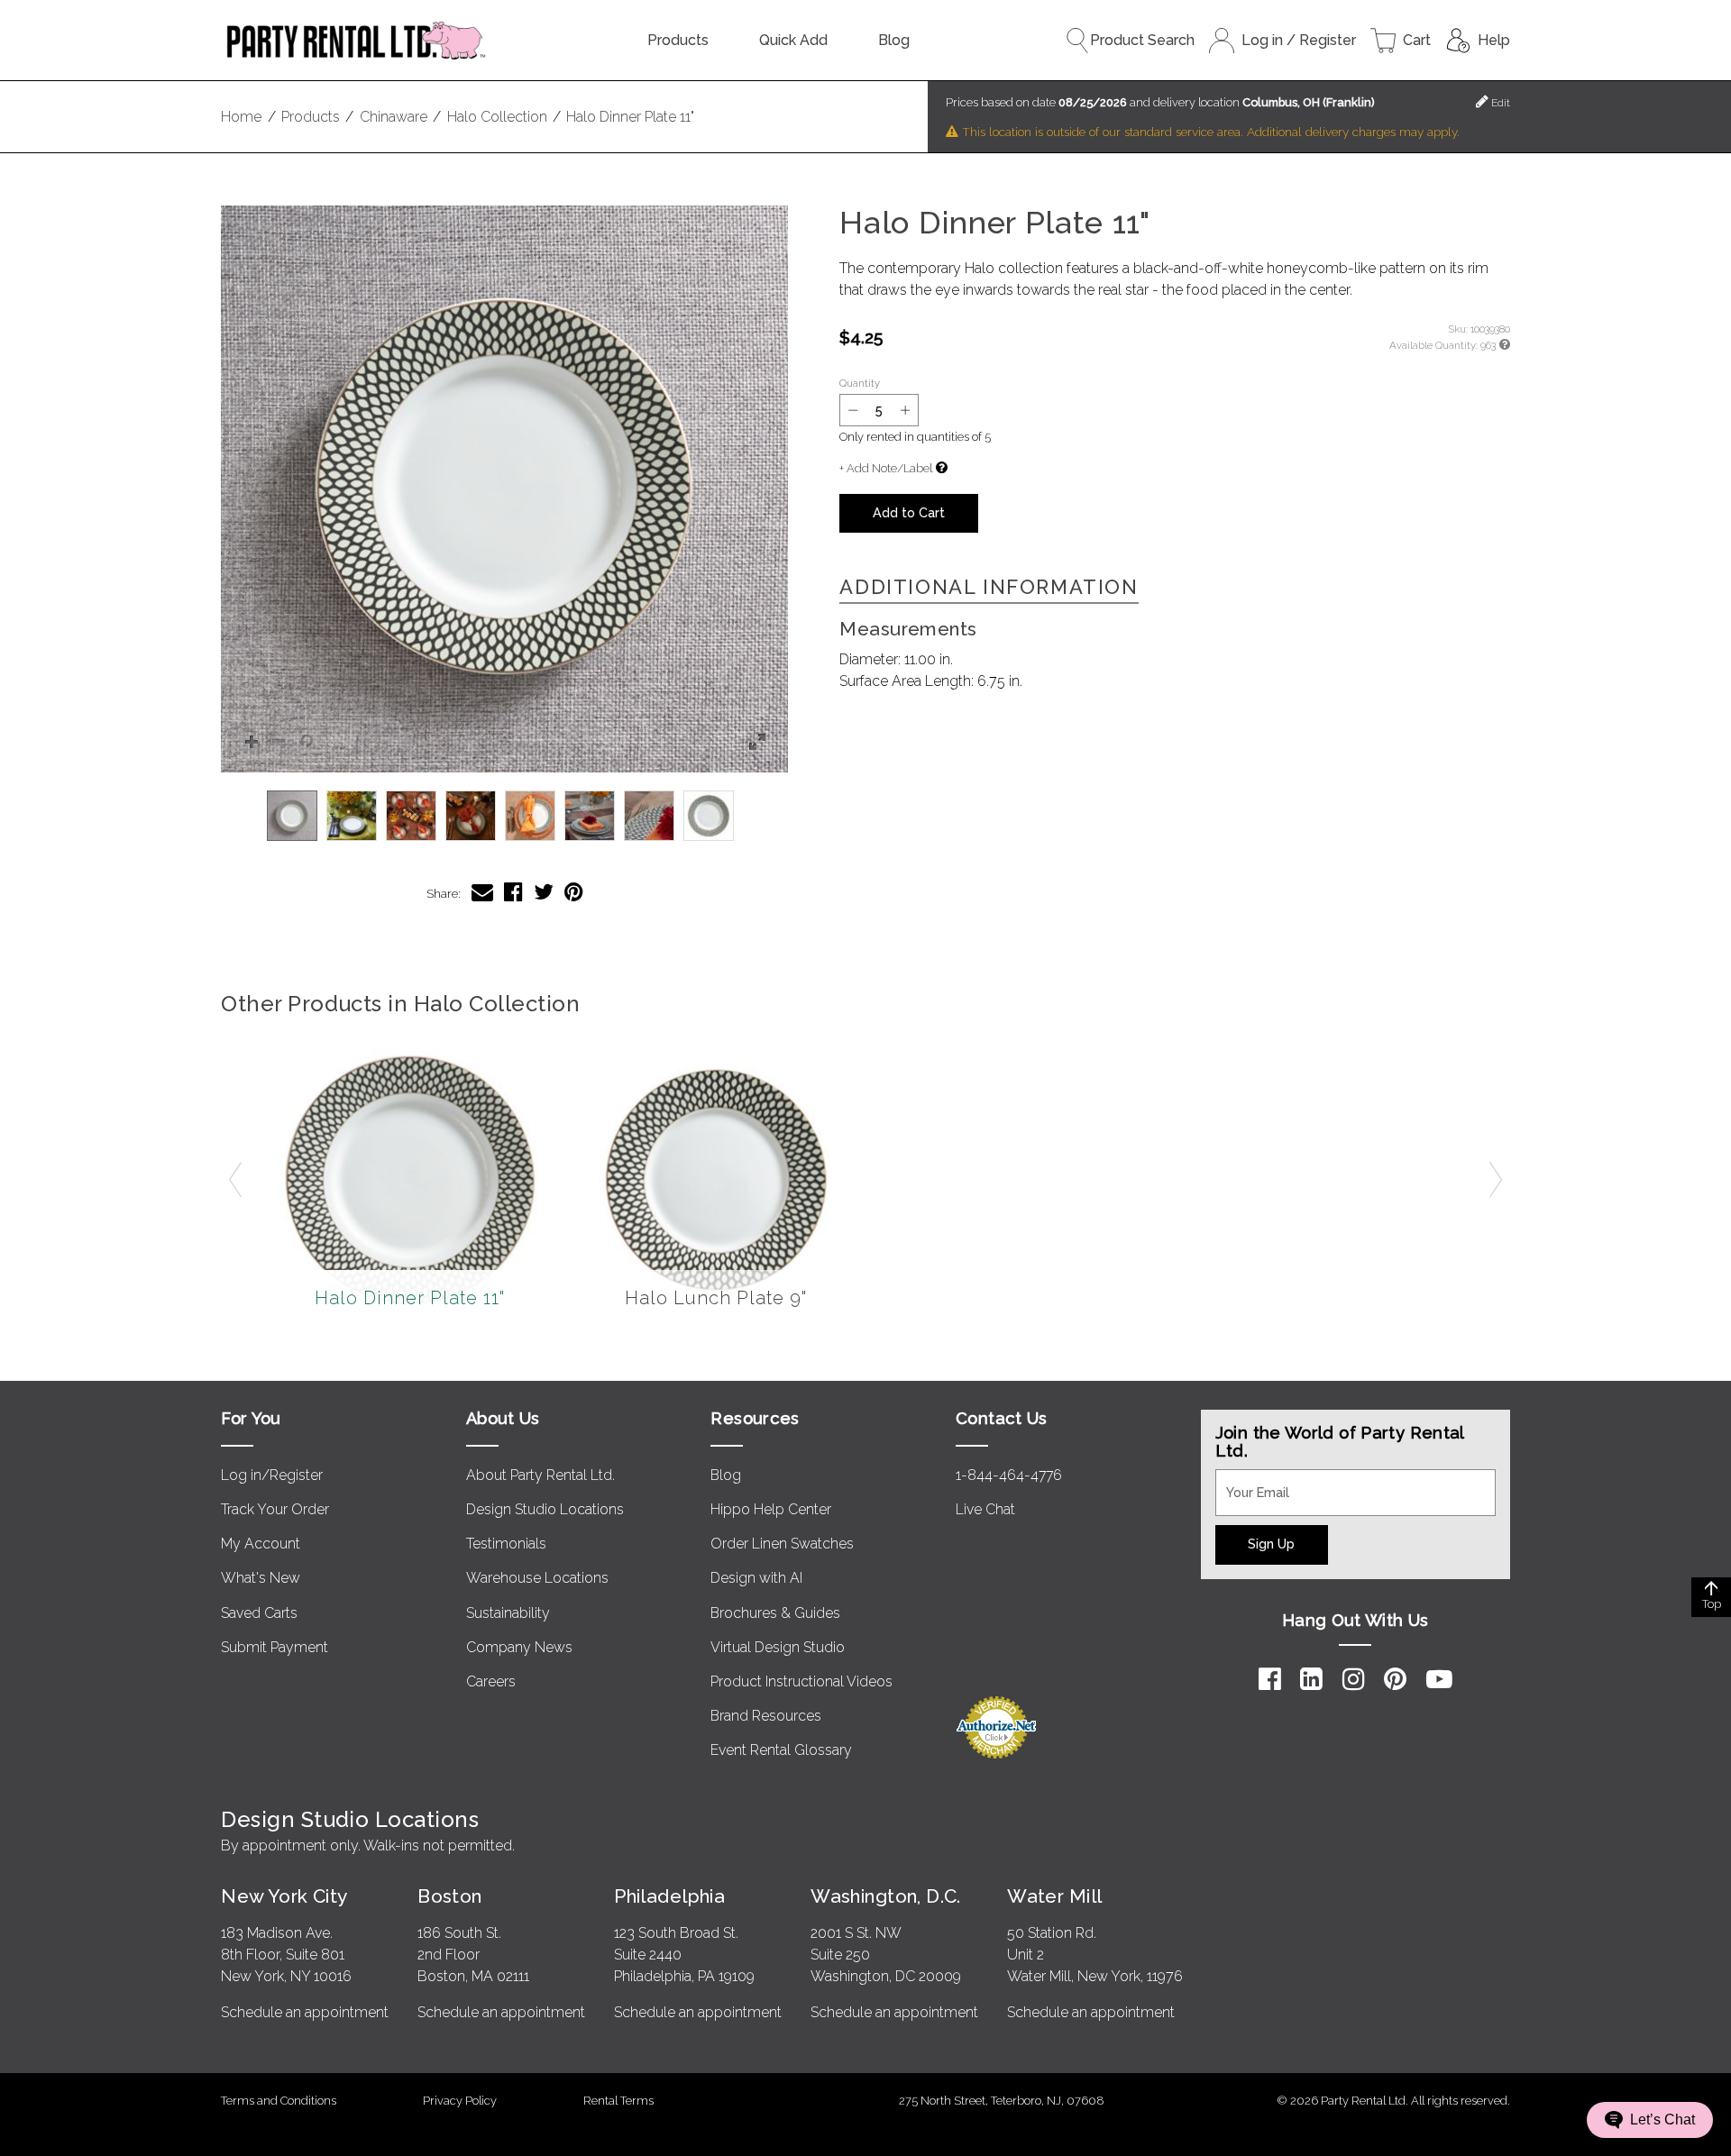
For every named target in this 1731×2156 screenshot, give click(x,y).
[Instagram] (1354, 1679)
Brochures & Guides (775, 1613)
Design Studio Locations (545, 1509)
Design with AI (756, 1578)
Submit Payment (275, 1647)
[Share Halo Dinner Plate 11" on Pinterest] (574, 892)
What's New (261, 1578)
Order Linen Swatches (782, 1544)
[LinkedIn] (1311, 1679)
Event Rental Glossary (781, 1750)
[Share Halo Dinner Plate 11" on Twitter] (544, 892)
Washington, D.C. (886, 1896)
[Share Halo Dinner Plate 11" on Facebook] (513, 892)
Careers (491, 1681)
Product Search (1142, 40)
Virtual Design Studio (778, 1647)
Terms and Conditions (279, 2101)
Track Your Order (275, 1509)
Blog (894, 40)
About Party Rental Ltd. (540, 1475)
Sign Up (1271, 1544)
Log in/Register (272, 1475)
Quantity (860, 383)
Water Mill (1054, 1896)
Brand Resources (766, 1716)
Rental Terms (618, 2101)
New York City (284, 1896)
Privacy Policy (460, 2101)
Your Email (1250, 1480)
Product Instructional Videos (801, 1681)
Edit (1499, 103)
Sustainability (508, 1613)
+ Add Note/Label (886, 468)
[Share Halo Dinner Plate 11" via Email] (482, 892)
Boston (450, 1896)
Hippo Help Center (771, 1509)
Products (678, 40)
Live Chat (985, 1509)
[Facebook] (1270, 1679)
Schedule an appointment (305, 2012)
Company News (519, 1647)
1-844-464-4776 (1009, 1475)
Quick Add (793, 40)
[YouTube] (1439, 1679)
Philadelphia (669, 1896)
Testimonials (506, 1544)
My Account (261, 1544)
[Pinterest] (1395, 1679)
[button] (504, 489)
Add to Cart (909, 512)
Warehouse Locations (537, 1578)
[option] (292, 816)
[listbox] (504, 816)
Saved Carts (259, 1613)
